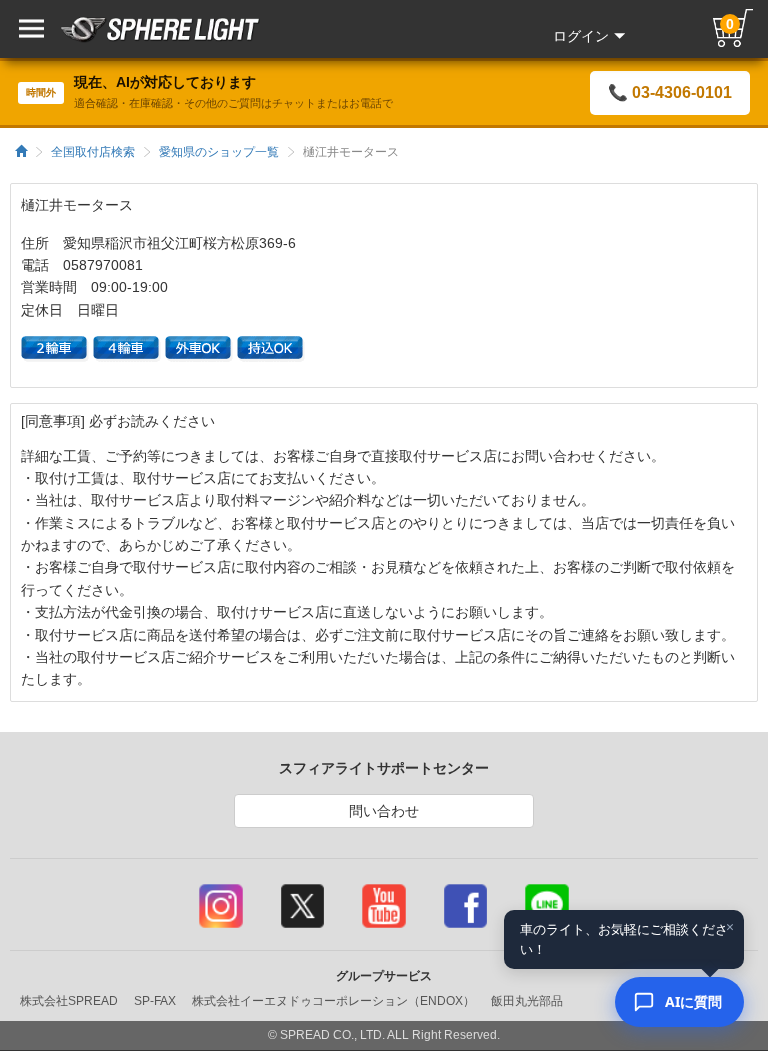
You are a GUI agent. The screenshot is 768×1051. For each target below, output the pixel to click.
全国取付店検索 (93, 152)
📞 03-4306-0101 (670, 92)
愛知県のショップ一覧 (219, 152)
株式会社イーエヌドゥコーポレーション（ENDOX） (333, 1001)
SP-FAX (155, 1001)
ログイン (581, 36)
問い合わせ (384, 811)
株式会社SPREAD (69, 1001)
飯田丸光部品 (527, 1001)
